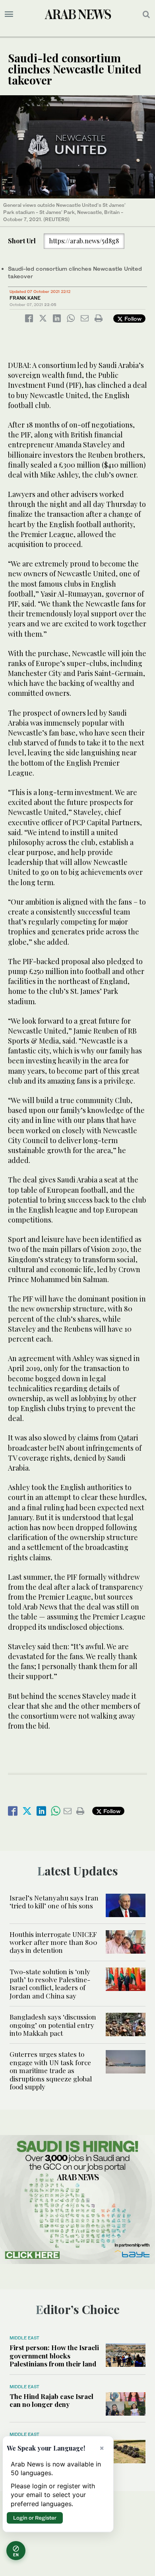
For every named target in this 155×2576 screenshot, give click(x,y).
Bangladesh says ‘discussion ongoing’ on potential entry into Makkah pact (53, 2025)
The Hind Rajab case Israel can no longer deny (51, 2400)
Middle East (24, 2338)
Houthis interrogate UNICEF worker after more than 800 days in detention (53, 1942)
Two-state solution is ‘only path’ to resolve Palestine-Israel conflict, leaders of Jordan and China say (50, 1984)
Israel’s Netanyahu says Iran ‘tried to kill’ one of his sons (54, 1902)
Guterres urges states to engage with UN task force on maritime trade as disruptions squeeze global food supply (51, 2070)
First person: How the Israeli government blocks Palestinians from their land (54, 2356)
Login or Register (35, 2518)
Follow (132, 319)
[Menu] (9, 14)
